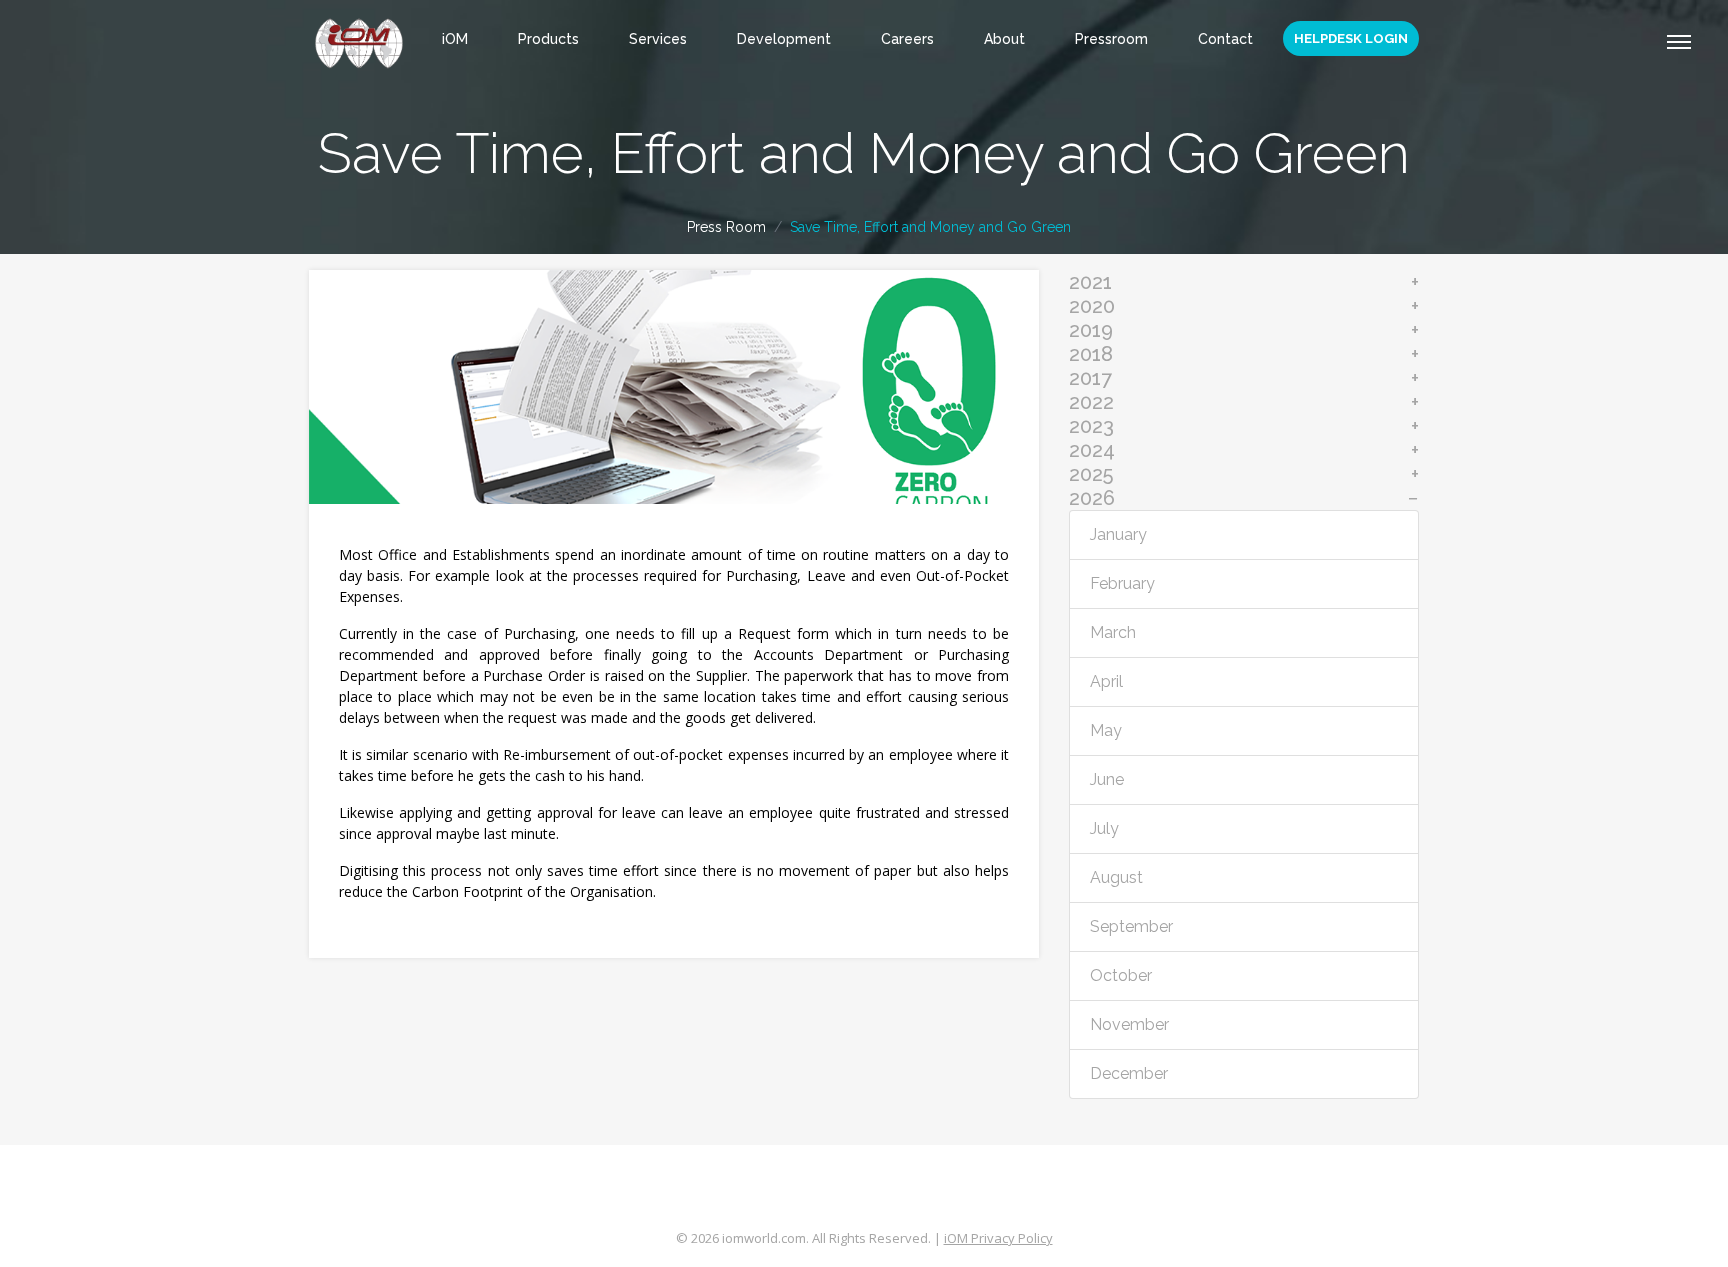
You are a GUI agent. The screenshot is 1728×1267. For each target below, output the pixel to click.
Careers (907, 39)
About (1004, 39)
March (1113, 632)
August (1116, 877)
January (1118, 534)
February (1122, 583)
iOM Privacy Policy (998, 1238)
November (1129, 1024)
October (1121, 975)
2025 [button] (1091, 474)
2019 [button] (1091, 330)
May (1106, 730)
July (1104, 828)
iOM (455, 39)
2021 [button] (1090, 282)
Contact (1225, 39)
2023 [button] (1091, 426)
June (1107, 779)
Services (658, 39)
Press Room (726, 227)
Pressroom (1111, 39)
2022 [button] (1091, 402)
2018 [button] (1091, 354)
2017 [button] (1090, 378)
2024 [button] (1092, 450)
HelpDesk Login (1351, 38)
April (1106, 681)
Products (548, 39)
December (1129, 1073)
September (1131, 926)
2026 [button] (1092, 498)
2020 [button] (1092, 306)
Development (784, 39)
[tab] (1244, 282)
